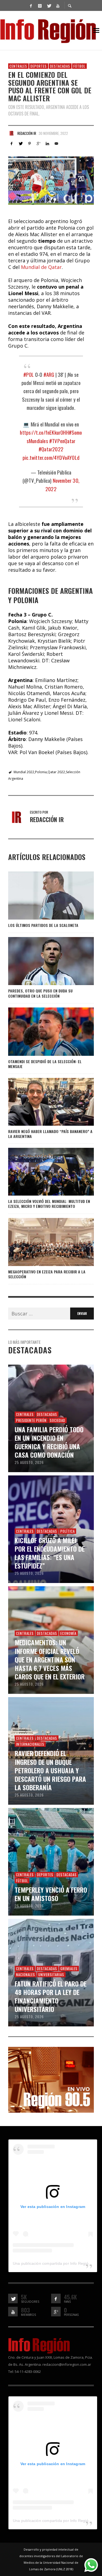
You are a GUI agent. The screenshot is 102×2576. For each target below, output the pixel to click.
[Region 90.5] (51, 2079)
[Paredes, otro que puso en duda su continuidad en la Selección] (42, 961)
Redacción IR (27, 133)
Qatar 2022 (56, 772)
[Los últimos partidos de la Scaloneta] (42, 896)
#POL (29, 374)
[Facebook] (31, 5)
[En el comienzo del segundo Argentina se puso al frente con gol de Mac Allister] (51, 181)
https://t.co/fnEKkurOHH (44, 432)
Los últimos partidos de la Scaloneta (43, 925)
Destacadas (60, 66)
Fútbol (79, 66)
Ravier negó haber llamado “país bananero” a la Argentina (50, 1134)
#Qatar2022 (51, 449)
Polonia (41, 772)
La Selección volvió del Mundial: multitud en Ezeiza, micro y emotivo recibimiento (49, 1204)
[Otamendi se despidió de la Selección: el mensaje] (42, 1031)
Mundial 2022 (24, 772)
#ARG (49, 374)
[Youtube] (58, 5)
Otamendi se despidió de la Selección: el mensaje (45, 1064)
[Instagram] (40, 5)
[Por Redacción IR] (11, 133)
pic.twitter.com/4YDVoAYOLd (51, 457)
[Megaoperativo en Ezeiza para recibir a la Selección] (42, 1242)
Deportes (39, 66)
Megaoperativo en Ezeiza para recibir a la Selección (47, 1274)
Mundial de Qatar (41, 267)
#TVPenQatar (62, 441)
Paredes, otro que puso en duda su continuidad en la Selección (40, 993)
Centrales (18, 66)
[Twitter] (49, 5)
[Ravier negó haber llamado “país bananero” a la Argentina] (42, 1102)
